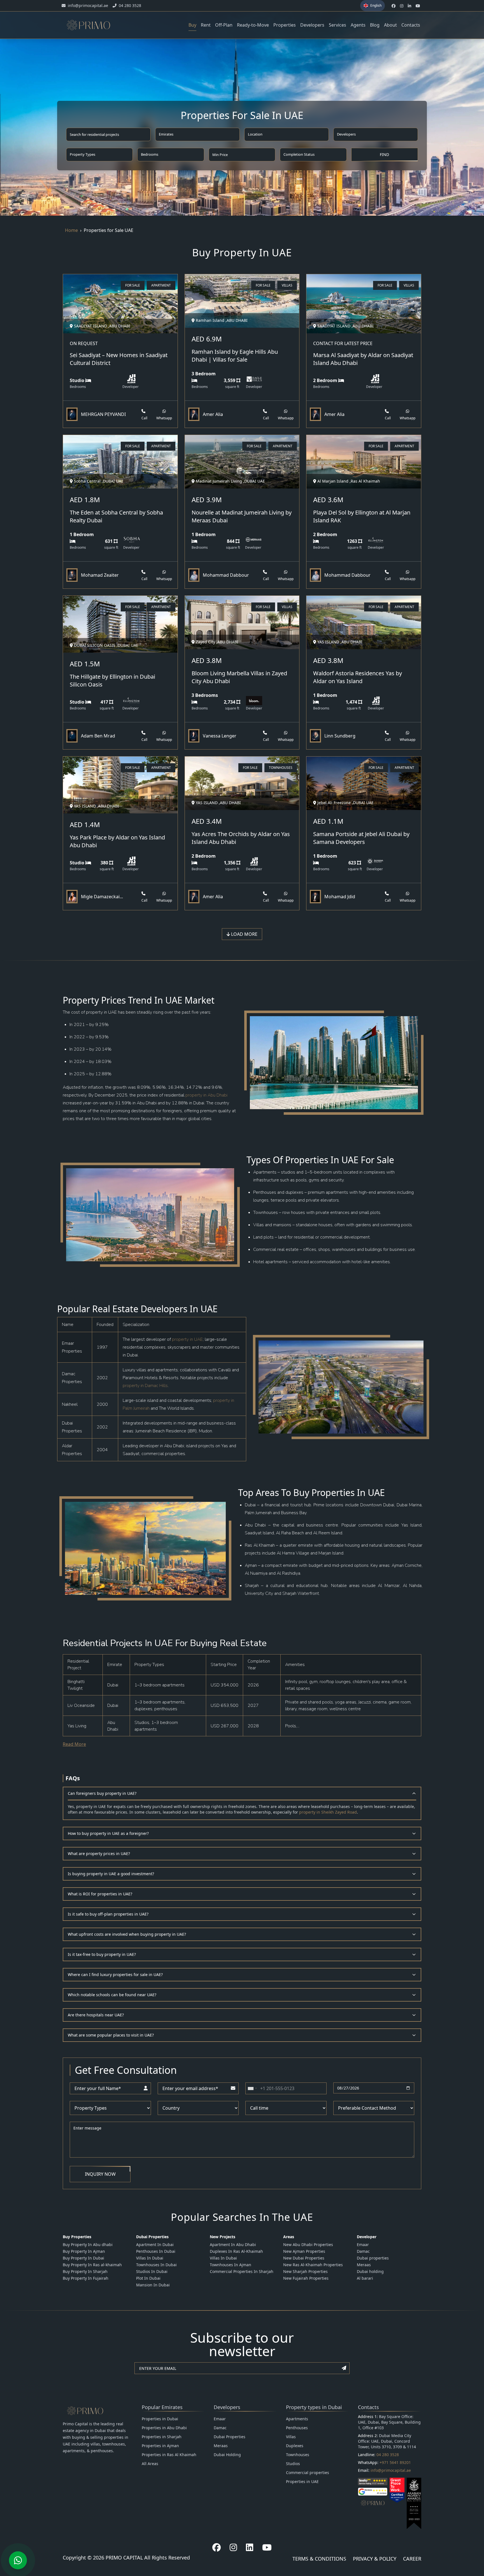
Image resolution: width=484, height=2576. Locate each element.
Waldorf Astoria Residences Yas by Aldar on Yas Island (358, 677)
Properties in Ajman (160, 2446)
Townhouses (298, 2455)
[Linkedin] (250, 2547)
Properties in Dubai (160, 2419)
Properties (285, 25)
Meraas (364, 2265)
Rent (206, 25)
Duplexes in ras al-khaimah (236, 2251)
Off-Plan (224, 25)
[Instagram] (233, 2547)
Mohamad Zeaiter (100, 575)
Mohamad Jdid (340, 897)
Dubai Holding (227, 2455)
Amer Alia (213, 414)
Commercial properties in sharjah (242, 2271)
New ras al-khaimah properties (313, 2265)
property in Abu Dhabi (206, 1095)
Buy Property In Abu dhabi (88, 2245)
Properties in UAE (302, 2481)
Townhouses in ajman (231, 2265)
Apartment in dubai (155, 2245)
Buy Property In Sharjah (85, 2271)
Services (338, 25)
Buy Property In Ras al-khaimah (92, 2265)
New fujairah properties (306, 2278)
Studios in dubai (152, 2271)
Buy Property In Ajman (84, 2251)
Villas (291, 2437)
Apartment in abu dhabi (233, 2245)
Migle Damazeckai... (102, 897)
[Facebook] (217, 2547)
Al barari (365, 2278)
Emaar (363, 2245)
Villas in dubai (150, 2258)
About (390, 25)
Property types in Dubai (314, 2407)
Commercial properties (308, 2473)
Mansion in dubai (153, 2285)
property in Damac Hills (145, 1386)
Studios (293, 2464)
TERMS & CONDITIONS (319, 2559)
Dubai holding (370, 2271)
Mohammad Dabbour (226, 575)
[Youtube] (267, 2547)
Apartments (297, 2419)
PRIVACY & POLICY (375, 2559)
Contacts (411, 25)
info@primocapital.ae (391, 2470)
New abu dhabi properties (308, 2245)
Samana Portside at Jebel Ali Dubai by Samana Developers (361, 838)
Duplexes (295, 2446)
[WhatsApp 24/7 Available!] (18, 2560)
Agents (358, 25)
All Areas (150, 2464)
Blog (375, 25)
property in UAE (187, 1339)
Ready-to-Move (253, 25)
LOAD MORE (244, 934)
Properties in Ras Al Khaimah (169, 2455)
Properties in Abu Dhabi (164, 2428)
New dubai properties (304, 2258)
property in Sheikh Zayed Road (328, 1812)
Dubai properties (373, 2258)
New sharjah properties (305, 2271)
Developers (312, 25)
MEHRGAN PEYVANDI (103, 414)
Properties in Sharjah (162, 2437)
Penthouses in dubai (156, 2251)
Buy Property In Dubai (83, 2258)
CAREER (412, 2559)
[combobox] (252, 2088)
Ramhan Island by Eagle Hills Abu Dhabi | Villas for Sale (235, 356)
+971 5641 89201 (395, 2462)
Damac (363, 2251)
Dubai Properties (230, 2437)
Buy (192, 25)
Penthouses (297, 2428)
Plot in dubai (148, 2278)
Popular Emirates (162, 2407)
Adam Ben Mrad (98, 736)
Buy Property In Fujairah (86, 2278)
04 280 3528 (388, 2455)
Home (71, 230)
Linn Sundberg (340, 736)
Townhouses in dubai (156, 2265)
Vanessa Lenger (220, 736)
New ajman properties (304, 2251)
